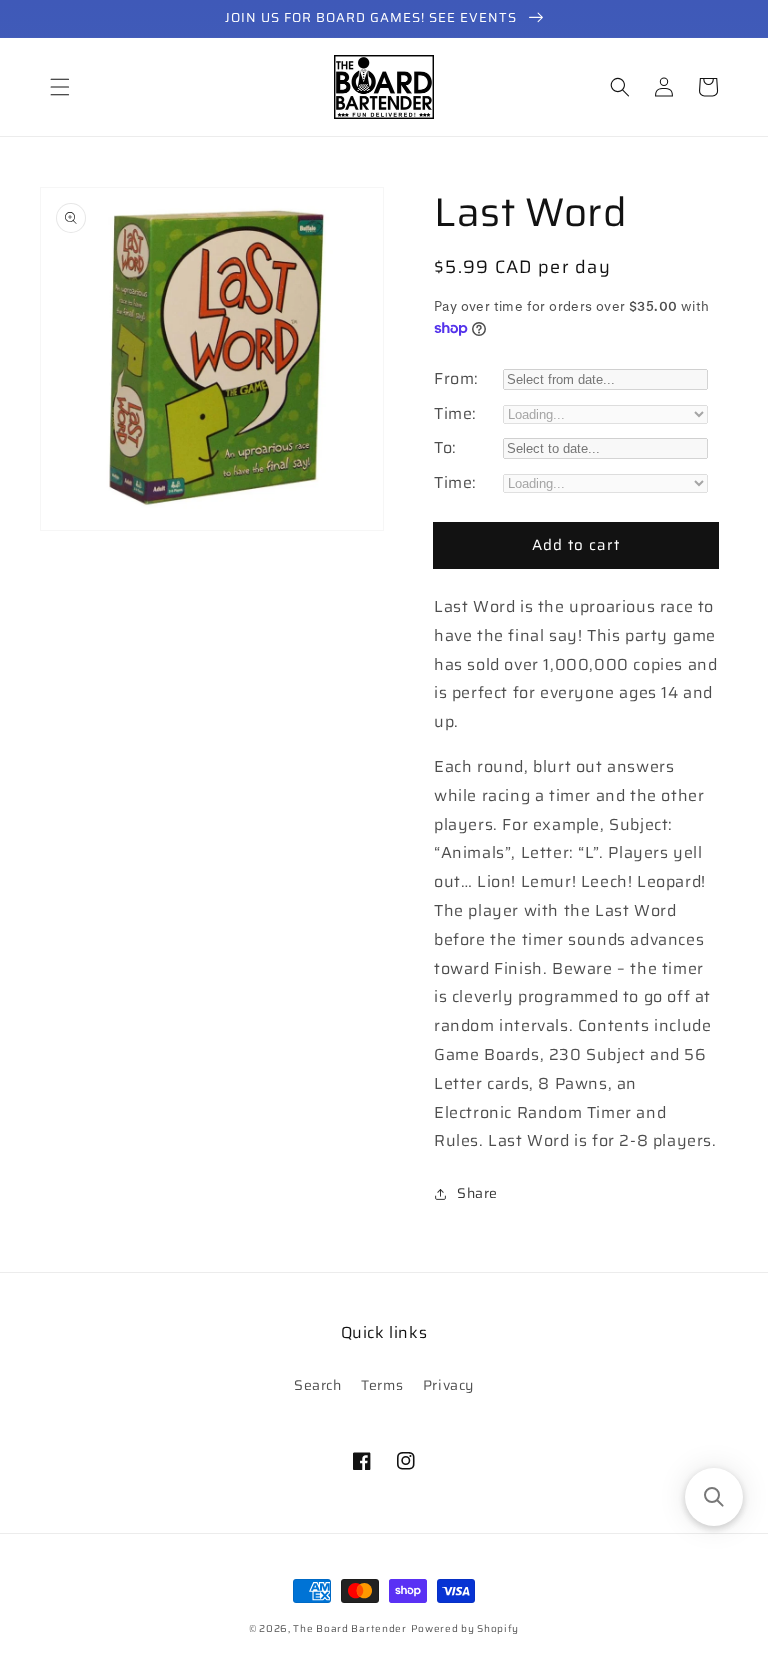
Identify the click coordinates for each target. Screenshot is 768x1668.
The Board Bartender (349, 1628)
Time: (455, 413)
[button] (60, 87)
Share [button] (477, 1193)
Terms (382, 1385)
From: (456, 378)
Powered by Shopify (465, 1628)
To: (445, 447)
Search (318, 1385)
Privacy (448, 1385)
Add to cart (576, 545)
